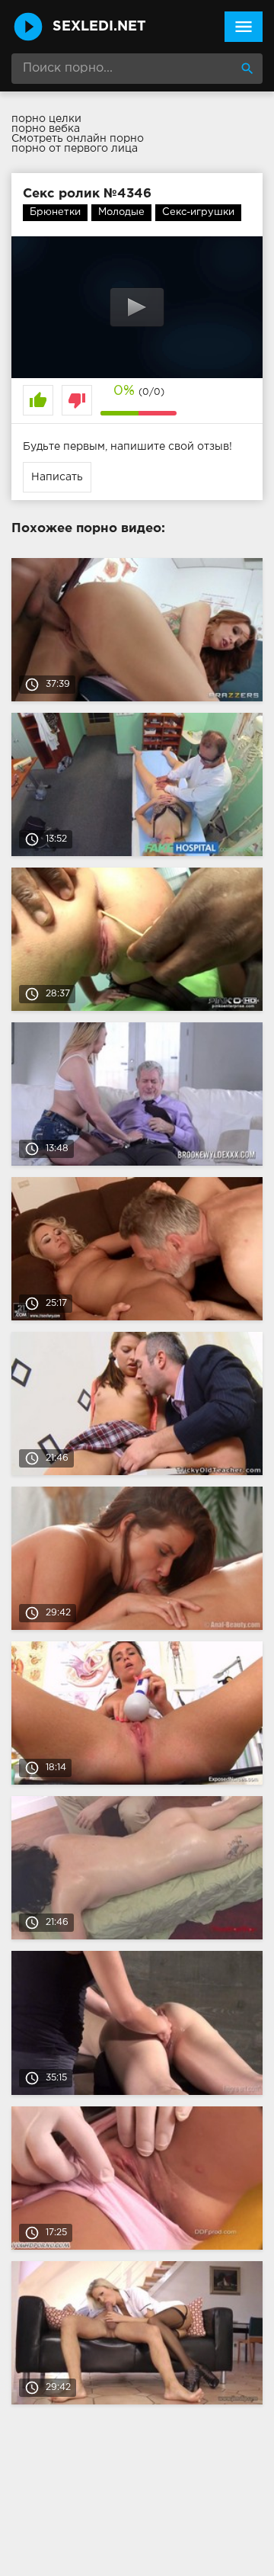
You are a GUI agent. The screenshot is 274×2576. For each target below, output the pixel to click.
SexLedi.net (99, 27)
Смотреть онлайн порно (78, 139)
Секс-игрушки (198, 212)
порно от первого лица (75, 149)
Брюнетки (55, 212)
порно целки (46, 119)
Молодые (121, 212)
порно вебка (46, 129)
